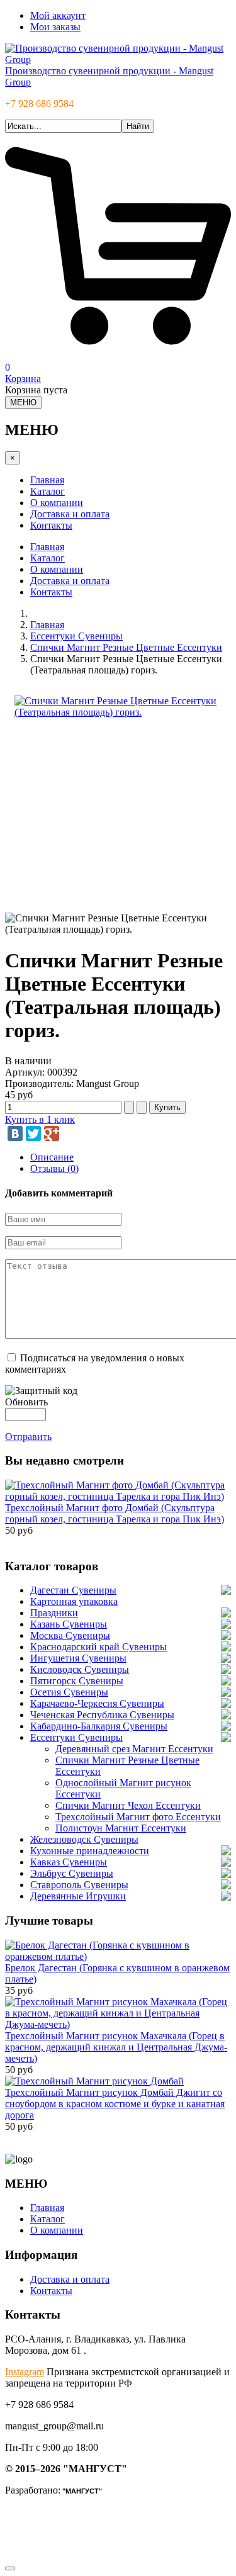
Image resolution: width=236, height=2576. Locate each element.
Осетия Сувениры (69, 1692)
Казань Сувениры (69, 1624)
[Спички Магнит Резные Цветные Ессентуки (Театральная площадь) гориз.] (118, 712)
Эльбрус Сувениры (72, 1873)
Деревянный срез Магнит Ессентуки (134, 1749)
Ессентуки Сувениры (76, 636)
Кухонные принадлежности (90, 1851)
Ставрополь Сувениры (79, 1885)
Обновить (26, 1402)
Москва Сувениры (70, 1635)
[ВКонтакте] (15, 1133)
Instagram (25, 2372)
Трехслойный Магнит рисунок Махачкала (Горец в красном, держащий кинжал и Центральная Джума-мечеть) (116, 2047)
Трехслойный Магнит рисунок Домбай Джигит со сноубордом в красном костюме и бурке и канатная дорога (115, 2104)
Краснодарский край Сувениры (98, 1647)
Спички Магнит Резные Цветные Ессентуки (126, 647)
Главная (47, 480)
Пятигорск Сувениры (77, 1681)
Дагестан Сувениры (73, 1590)
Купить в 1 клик (40, 1119)
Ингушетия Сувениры (78, 1658)
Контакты (51, 525)
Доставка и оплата (70, 514)
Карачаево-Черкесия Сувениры (97, 1703)
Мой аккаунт (58, 15)
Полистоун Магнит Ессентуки (121, 1828)
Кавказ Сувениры (69, 1862)
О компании (57, 503)
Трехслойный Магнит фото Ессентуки (138, 1817)
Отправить (28, 1437)
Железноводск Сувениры (84, 1839)
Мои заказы (55, 27)
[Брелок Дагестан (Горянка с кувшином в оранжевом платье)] (118, 1956)
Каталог (48, 491)
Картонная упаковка (74, 1601)
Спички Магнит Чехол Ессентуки (128, 1805)
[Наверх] (10, 2568)
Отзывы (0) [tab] (54, 1168)
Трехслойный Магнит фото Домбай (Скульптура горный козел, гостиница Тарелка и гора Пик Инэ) (115, 1513)
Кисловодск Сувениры (80, 1669)
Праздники (54, 1613)
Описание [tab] (52, 1157)
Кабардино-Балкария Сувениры (99, 1726)
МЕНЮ (23, 402)
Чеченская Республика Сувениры (102, 1715)
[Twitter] (33, 1133)
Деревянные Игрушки (78, 1896)
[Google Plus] (52, 1133)
